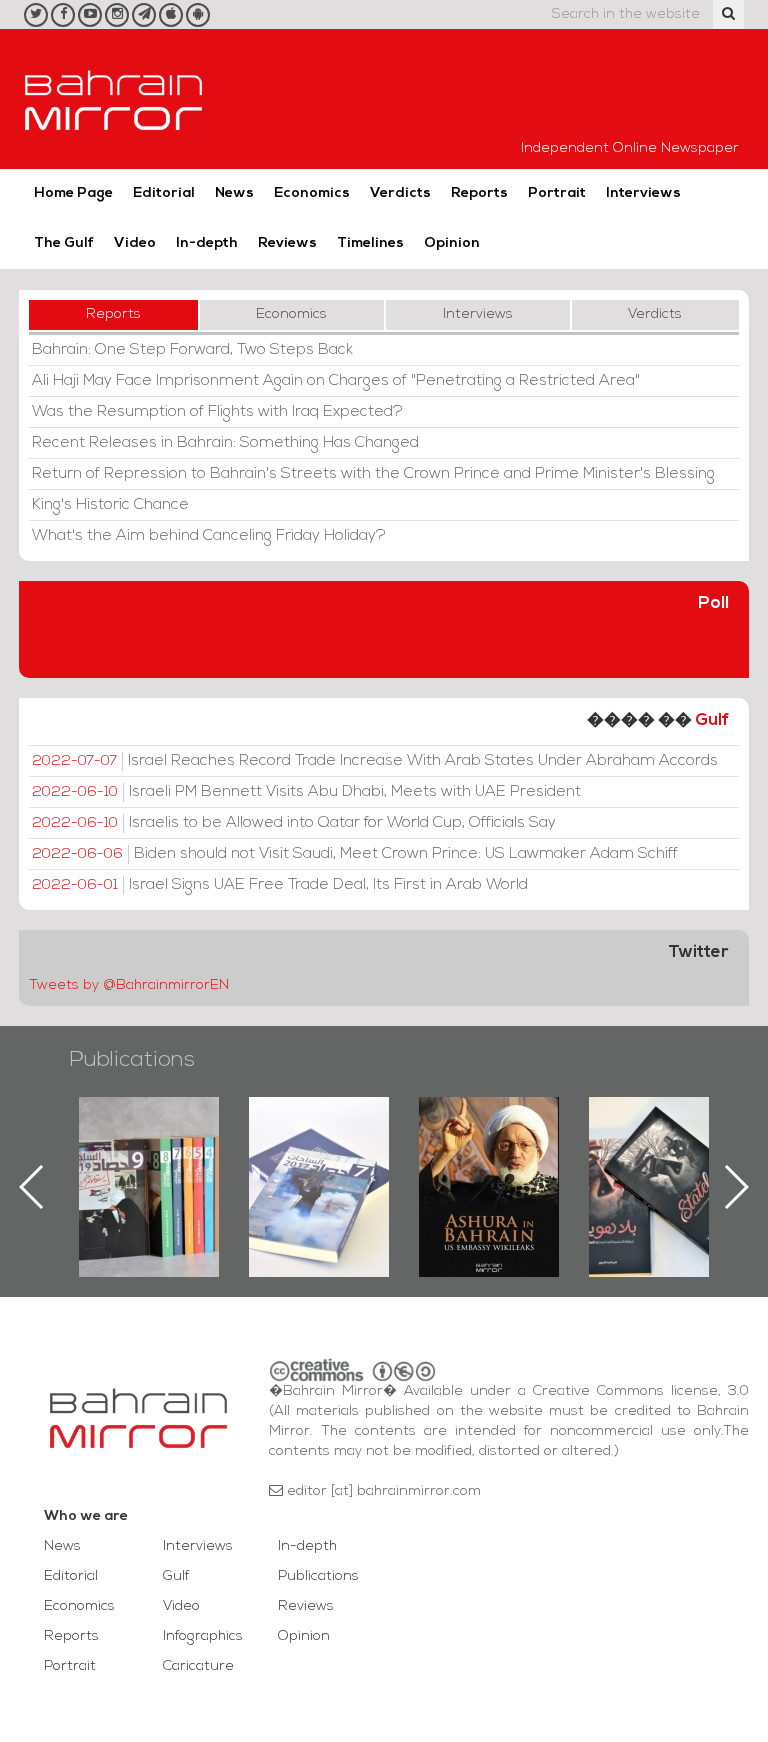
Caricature (198, 1666)
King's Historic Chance (110, 505)
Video (135, 243)
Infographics (203, 1636)
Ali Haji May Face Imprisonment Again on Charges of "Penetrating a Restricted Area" (336, 381)
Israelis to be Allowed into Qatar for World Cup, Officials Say (294, 823)
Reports (479, 193)
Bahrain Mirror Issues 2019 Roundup (149, 1143)
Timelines (370, 243)
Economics (312, 193)
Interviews (643, 193)
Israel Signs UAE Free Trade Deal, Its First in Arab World (280, 885)
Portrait (557, 193)
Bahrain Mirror (114, 99)
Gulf (712, 720)
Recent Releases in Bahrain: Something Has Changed (225, 443)
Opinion (452, 243)
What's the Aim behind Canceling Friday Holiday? (209, 536)
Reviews (287, 243)
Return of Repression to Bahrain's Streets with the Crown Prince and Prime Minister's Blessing (373, 474)
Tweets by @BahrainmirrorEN (129, 985)
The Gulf (64, 243)
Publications (132, 1060)
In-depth (207, 243)
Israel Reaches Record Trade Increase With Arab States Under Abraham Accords (375, 761)
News (234, 193)
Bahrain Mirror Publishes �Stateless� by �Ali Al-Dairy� (659, 1155)
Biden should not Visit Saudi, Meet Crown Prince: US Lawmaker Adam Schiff (355, 854)
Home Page (73, 193)
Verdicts (400, 193)
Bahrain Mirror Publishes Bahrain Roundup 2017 (319, 1155)
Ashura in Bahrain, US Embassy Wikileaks (489, 1155)
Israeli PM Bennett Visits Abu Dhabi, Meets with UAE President (306, 792)
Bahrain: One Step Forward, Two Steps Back (192, 350)
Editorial (164, 193)
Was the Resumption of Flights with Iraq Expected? (217, 412)
